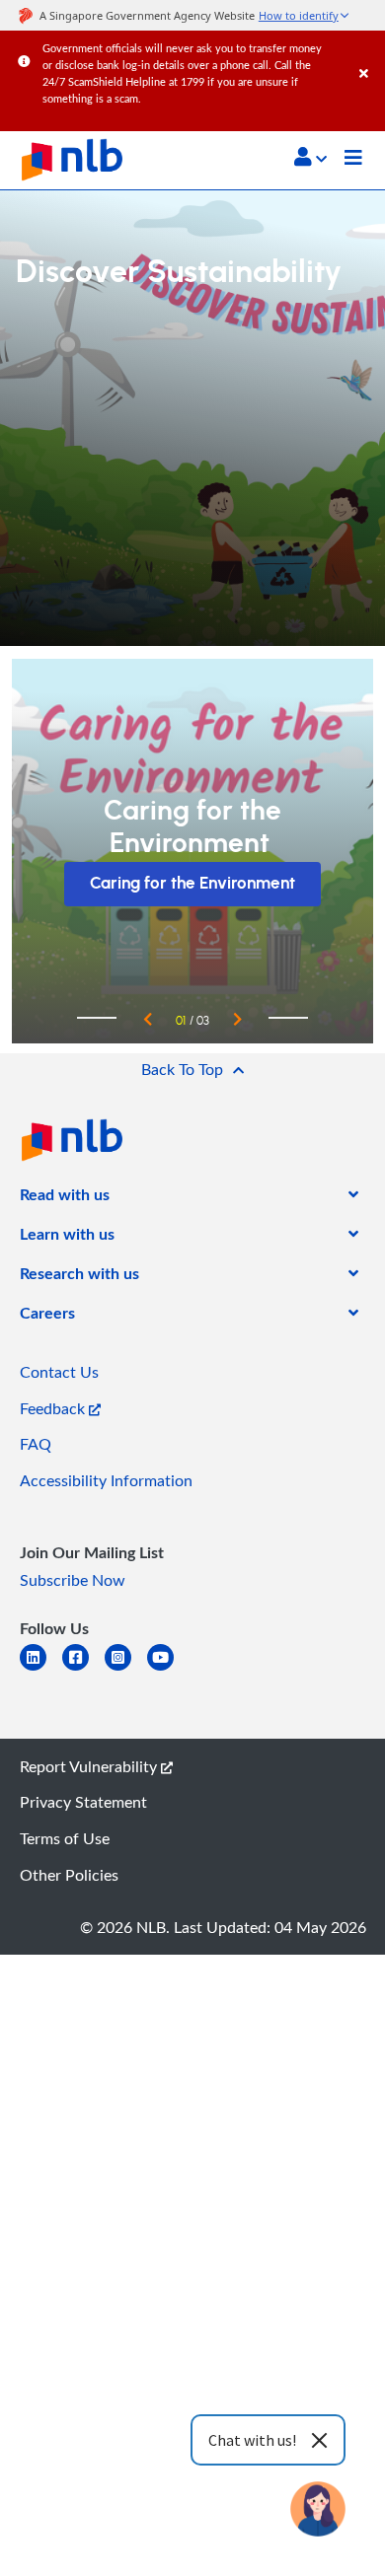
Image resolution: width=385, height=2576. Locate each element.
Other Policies (69, 1875)
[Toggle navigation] (353, 160)
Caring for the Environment (192, 884)
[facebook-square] (83, 1669)
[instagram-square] (126, 1669)
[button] (310, 157)
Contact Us (59, 1372)
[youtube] (168, 1669)
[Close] (369, 54)
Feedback (54, 1408)
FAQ (36, 1444)
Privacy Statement (83, 1802)
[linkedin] (41, 1669)
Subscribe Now (73, 1580)
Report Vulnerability (90, 1766)
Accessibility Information (106, 1480)
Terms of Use (65, 1838)
